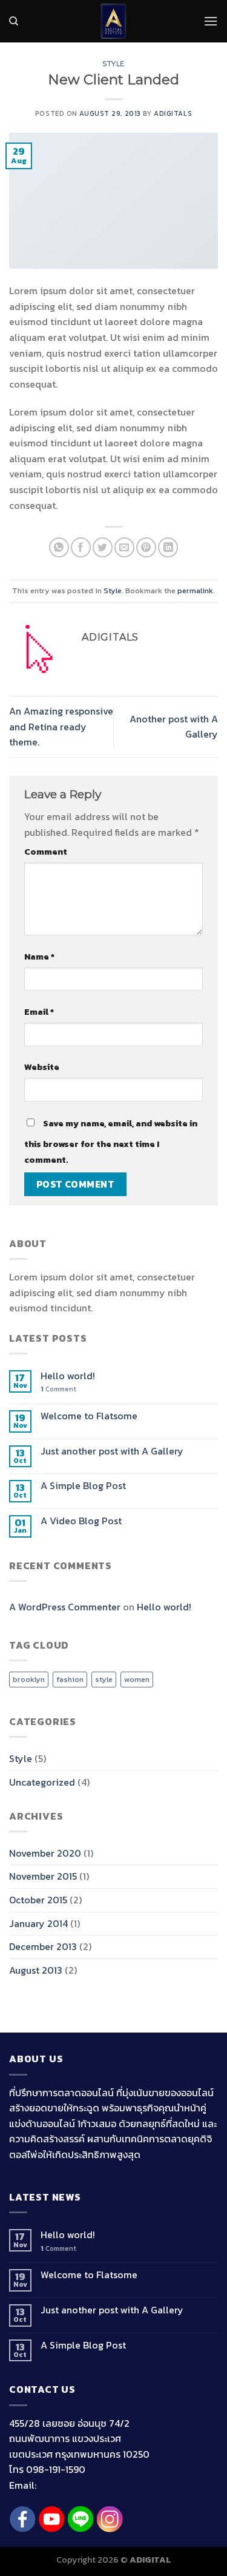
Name (39, 957)
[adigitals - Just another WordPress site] (114, 21)
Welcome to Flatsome (89, 1416)
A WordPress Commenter (65, 1607)
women (137, 1679)
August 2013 (36, 1970)
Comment (46, 852)
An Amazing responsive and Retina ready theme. (61, 726)
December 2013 (43, 1946)
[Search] (14, 21)
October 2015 (38, 1900)
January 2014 (38, 1923)
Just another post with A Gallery (112, 1451)
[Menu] (211, 21)
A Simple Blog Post (83, 1486)
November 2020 (45, 1853)
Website (42, 1067)
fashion (70, 1679)
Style (113, 64)
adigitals (173, 113)
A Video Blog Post (81, 1521)
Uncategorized (42, 1782)
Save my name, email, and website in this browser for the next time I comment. (111, 1142)
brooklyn (29, 1679)
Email (39, 1012)
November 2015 (43, 1876)
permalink (195, 590)
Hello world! (68, 1376)
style (104, 1679)
